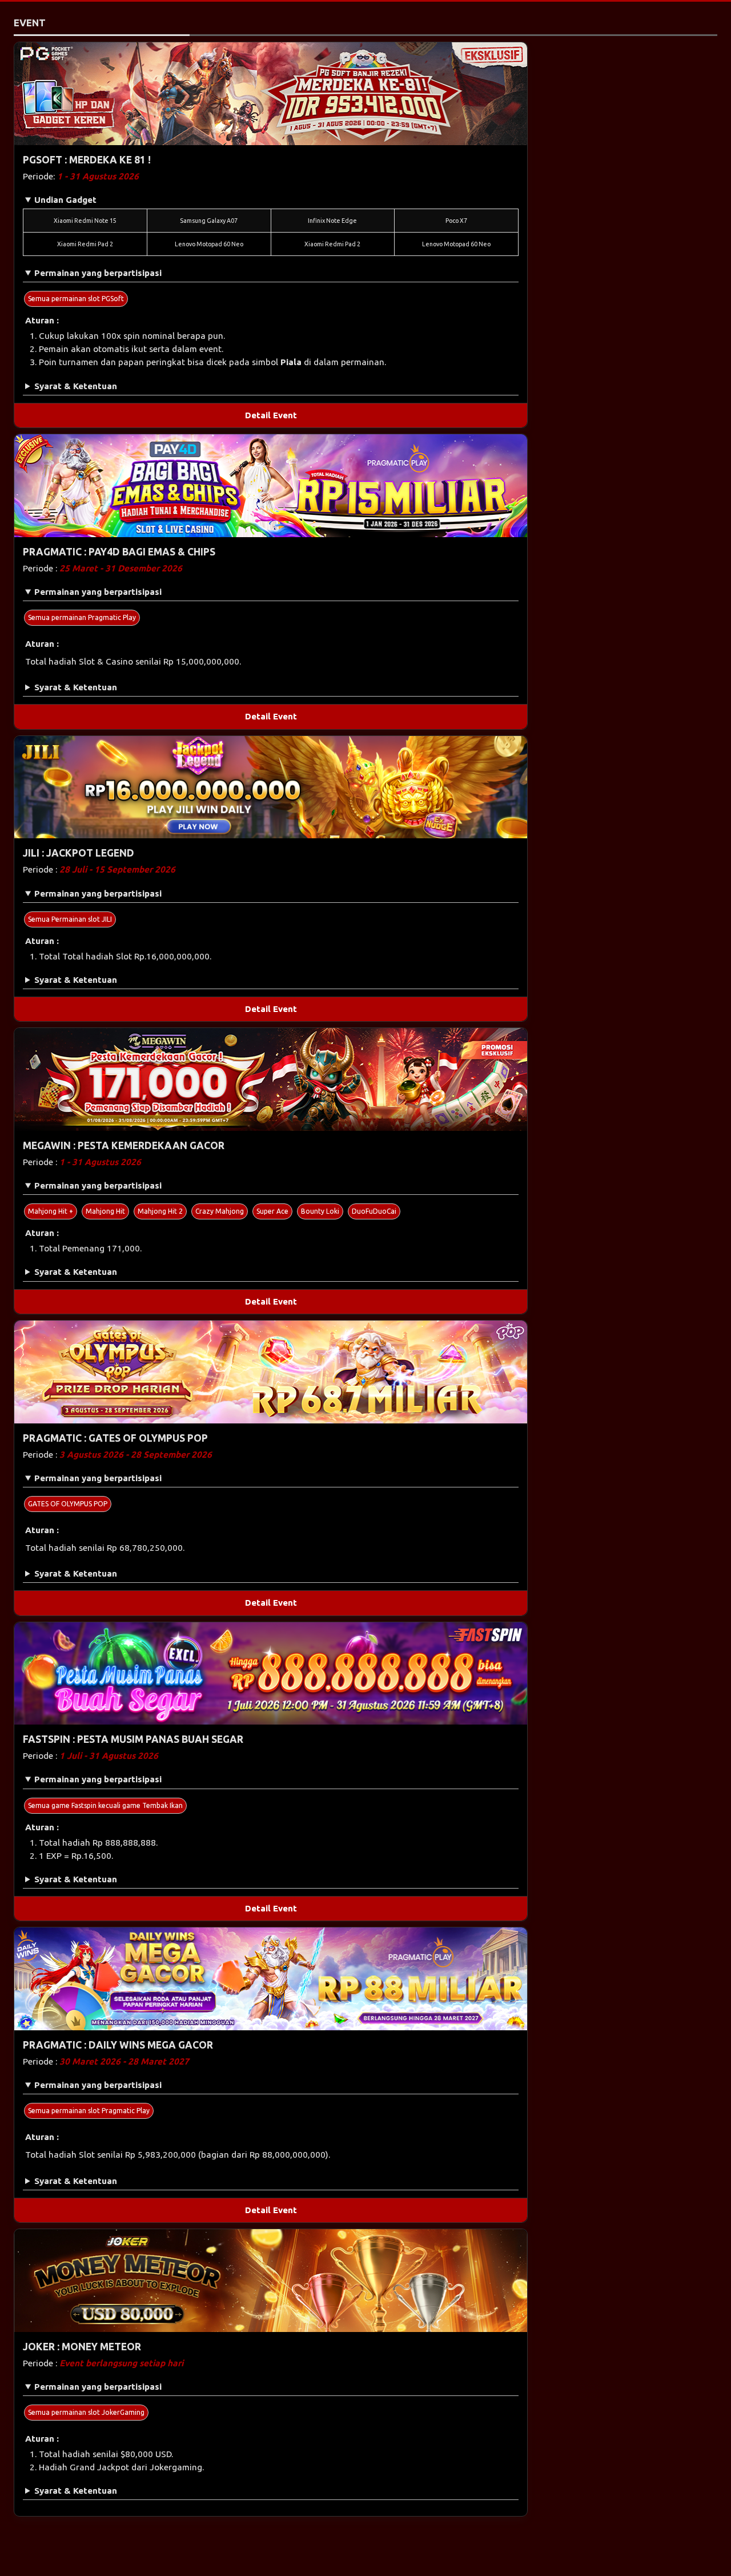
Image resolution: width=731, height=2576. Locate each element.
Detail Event (271, 415)
